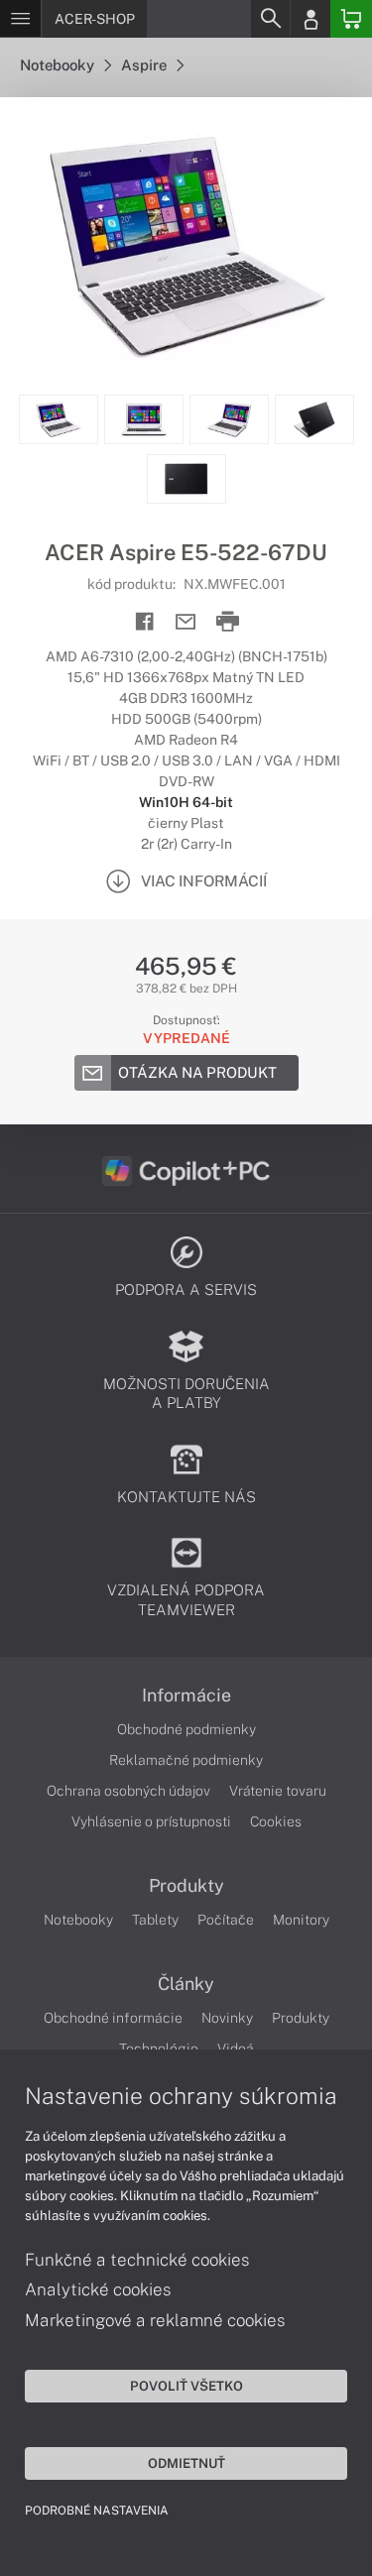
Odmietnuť (186, 2463)
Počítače (226, 1920)
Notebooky (59, 65)
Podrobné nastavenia (97, 2511)
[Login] (310, 19)
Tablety (155, 1920)
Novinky (227, 2018)
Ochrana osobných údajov (128, 1791)
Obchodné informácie (113, 2018)
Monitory (301, 1920)
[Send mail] (186, 622)
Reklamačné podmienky (186, 1760)
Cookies (276, 1821)
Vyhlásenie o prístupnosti (151, 1821)
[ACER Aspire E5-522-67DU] (186, 246)
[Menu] (20, 19)
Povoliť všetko (186, 2386)
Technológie (159, 2049)
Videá (236, 2049)
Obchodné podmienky (186, 1729)
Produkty (186, 1886)
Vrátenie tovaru (278, 1791)
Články (186, 1984)
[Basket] (351, 19)
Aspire (145, 65)
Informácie (186, 1696)
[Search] (270, 19)
